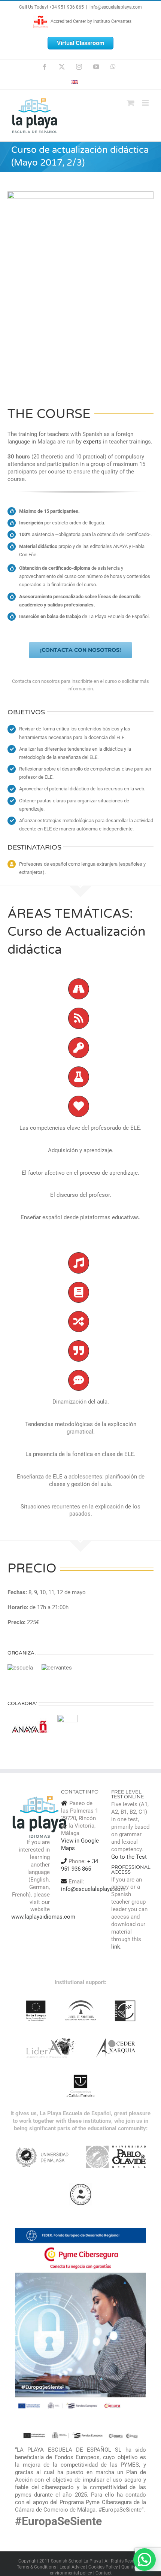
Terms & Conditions (37, 2567)
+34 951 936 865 (66, 7)
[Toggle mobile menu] (146, 103)
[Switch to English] (79, 82)
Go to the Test (129, 1857)
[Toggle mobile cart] (131, 103)
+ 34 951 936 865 (80, 1865)
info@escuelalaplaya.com (116, 7)
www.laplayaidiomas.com (43, 1917)
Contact (104, 2573)
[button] (145, 2560)
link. (116, 1947)
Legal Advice (72, 2567)
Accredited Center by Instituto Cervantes (90, 21)
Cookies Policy (103, 2567)
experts (92, 442)
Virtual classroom (80, 43)
